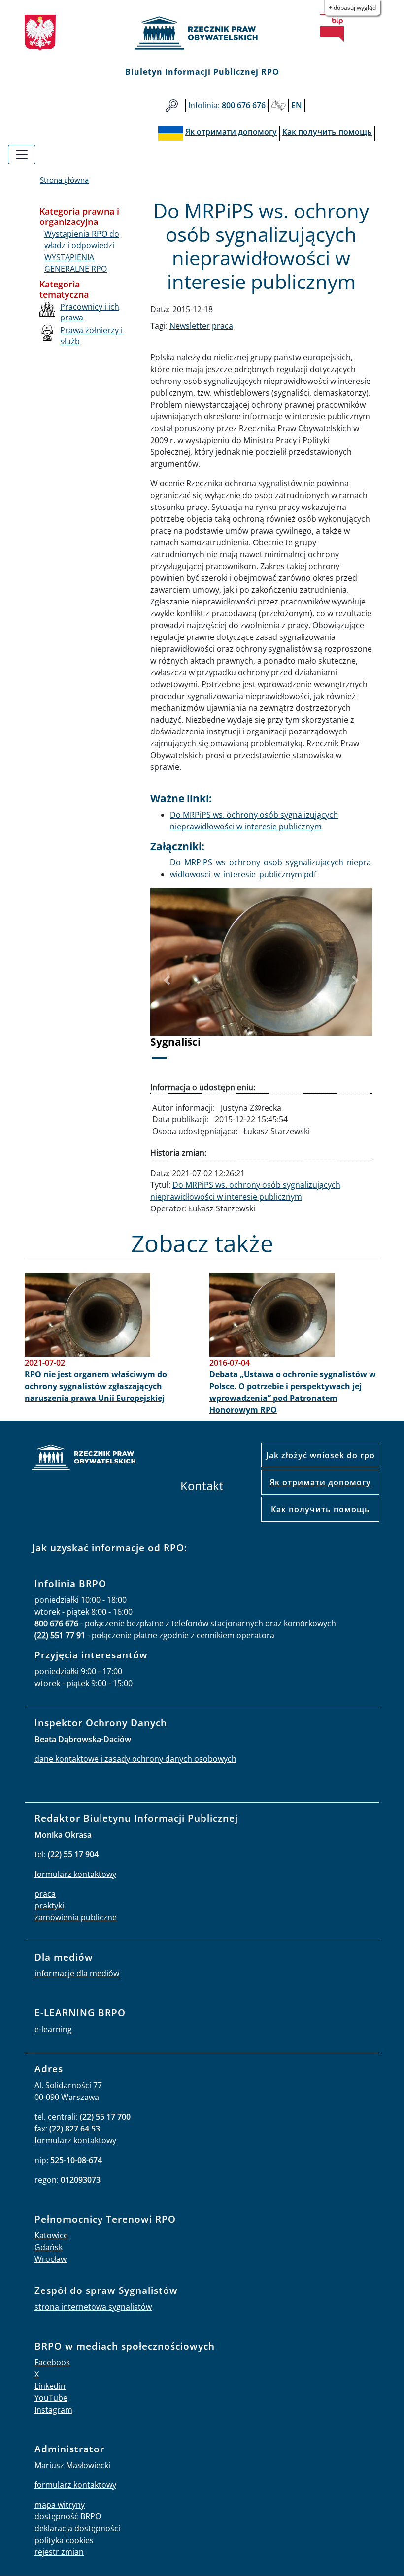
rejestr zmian (59, 2552)
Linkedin (50, 2386)
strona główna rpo (84, 1459)
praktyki (49, 1906)
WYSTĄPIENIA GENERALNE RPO (76, 263)
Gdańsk (49, 2247)
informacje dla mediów (77, 1973)
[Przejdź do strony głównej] (202, 33)
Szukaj (172, 106)
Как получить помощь (320, 1509)
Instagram (53, 2410)
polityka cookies (64, 2540)
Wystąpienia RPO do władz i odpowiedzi (82, 239)
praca (222, 326)
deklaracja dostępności (77, 2528)
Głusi (278, 106)
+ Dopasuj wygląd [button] (352, 8)
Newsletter (190, 326)
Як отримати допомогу (320, 1482)
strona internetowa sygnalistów (93, 2307)
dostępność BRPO (68, 2516)
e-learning (53, 2029)
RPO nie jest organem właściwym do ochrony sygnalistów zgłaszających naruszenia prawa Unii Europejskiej (96, 1386)
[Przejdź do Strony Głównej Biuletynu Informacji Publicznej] (332, 28)
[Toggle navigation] (22, 155)
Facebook (52, 2362)
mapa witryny (60, 2505)
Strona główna (64, 180)
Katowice (51, 2235)
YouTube (51, 2398)
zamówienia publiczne (76, 1917)
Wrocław (50, 2259)
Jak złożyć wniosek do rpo (320, 1455)
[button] (167, 980)
